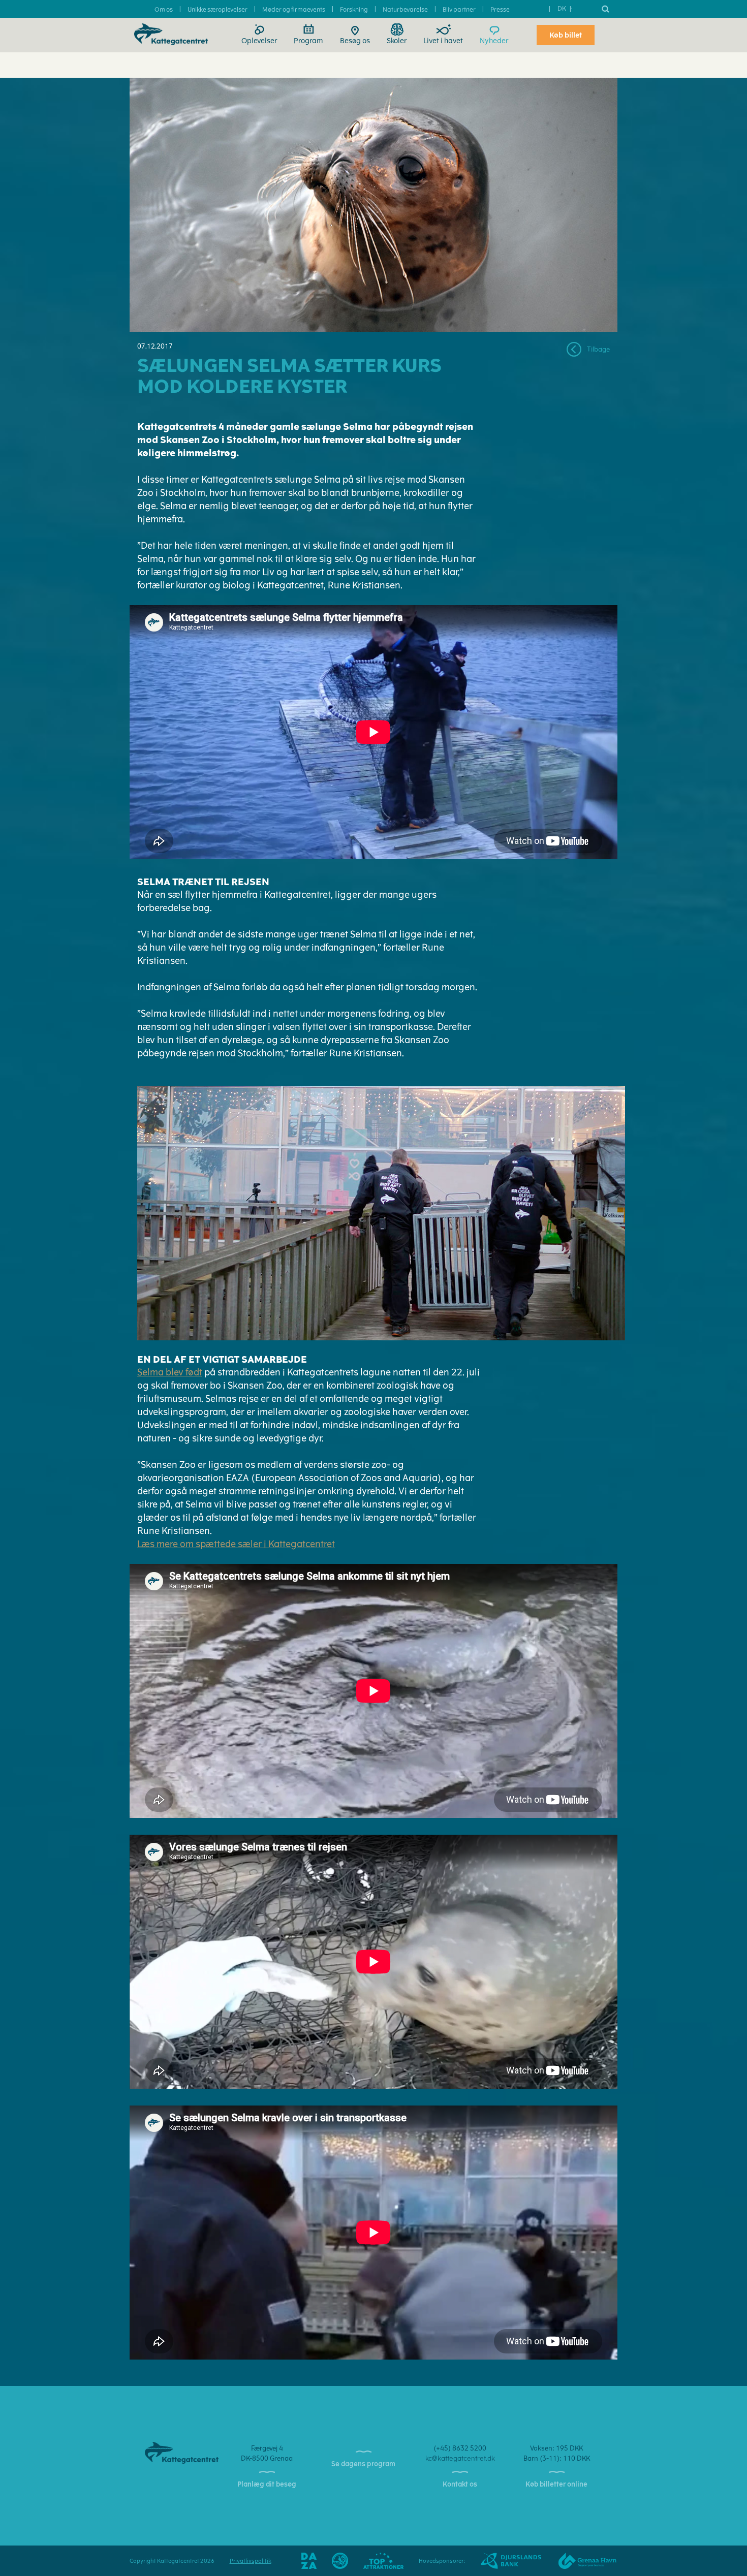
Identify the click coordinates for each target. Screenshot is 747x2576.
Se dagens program (363, 2464)
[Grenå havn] (580, 2561)
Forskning (354, 10)
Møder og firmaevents (294, 10)
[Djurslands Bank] (503, 2561)
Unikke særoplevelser (217, 10)
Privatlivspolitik (251, 2561)
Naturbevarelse (405, 10)
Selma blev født (170, 1372)
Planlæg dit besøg (267, 2484)
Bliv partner (459, 10)
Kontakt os (460, 2484)
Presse (500, 10)
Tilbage (598, 349)
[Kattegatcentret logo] (182, 2452)
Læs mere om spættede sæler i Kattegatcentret (236, 1544)
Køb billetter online (556, 2484)
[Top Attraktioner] (384, 2561)
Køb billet (566, 35)
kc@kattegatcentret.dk (460, 2458)
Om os (164, 10)
